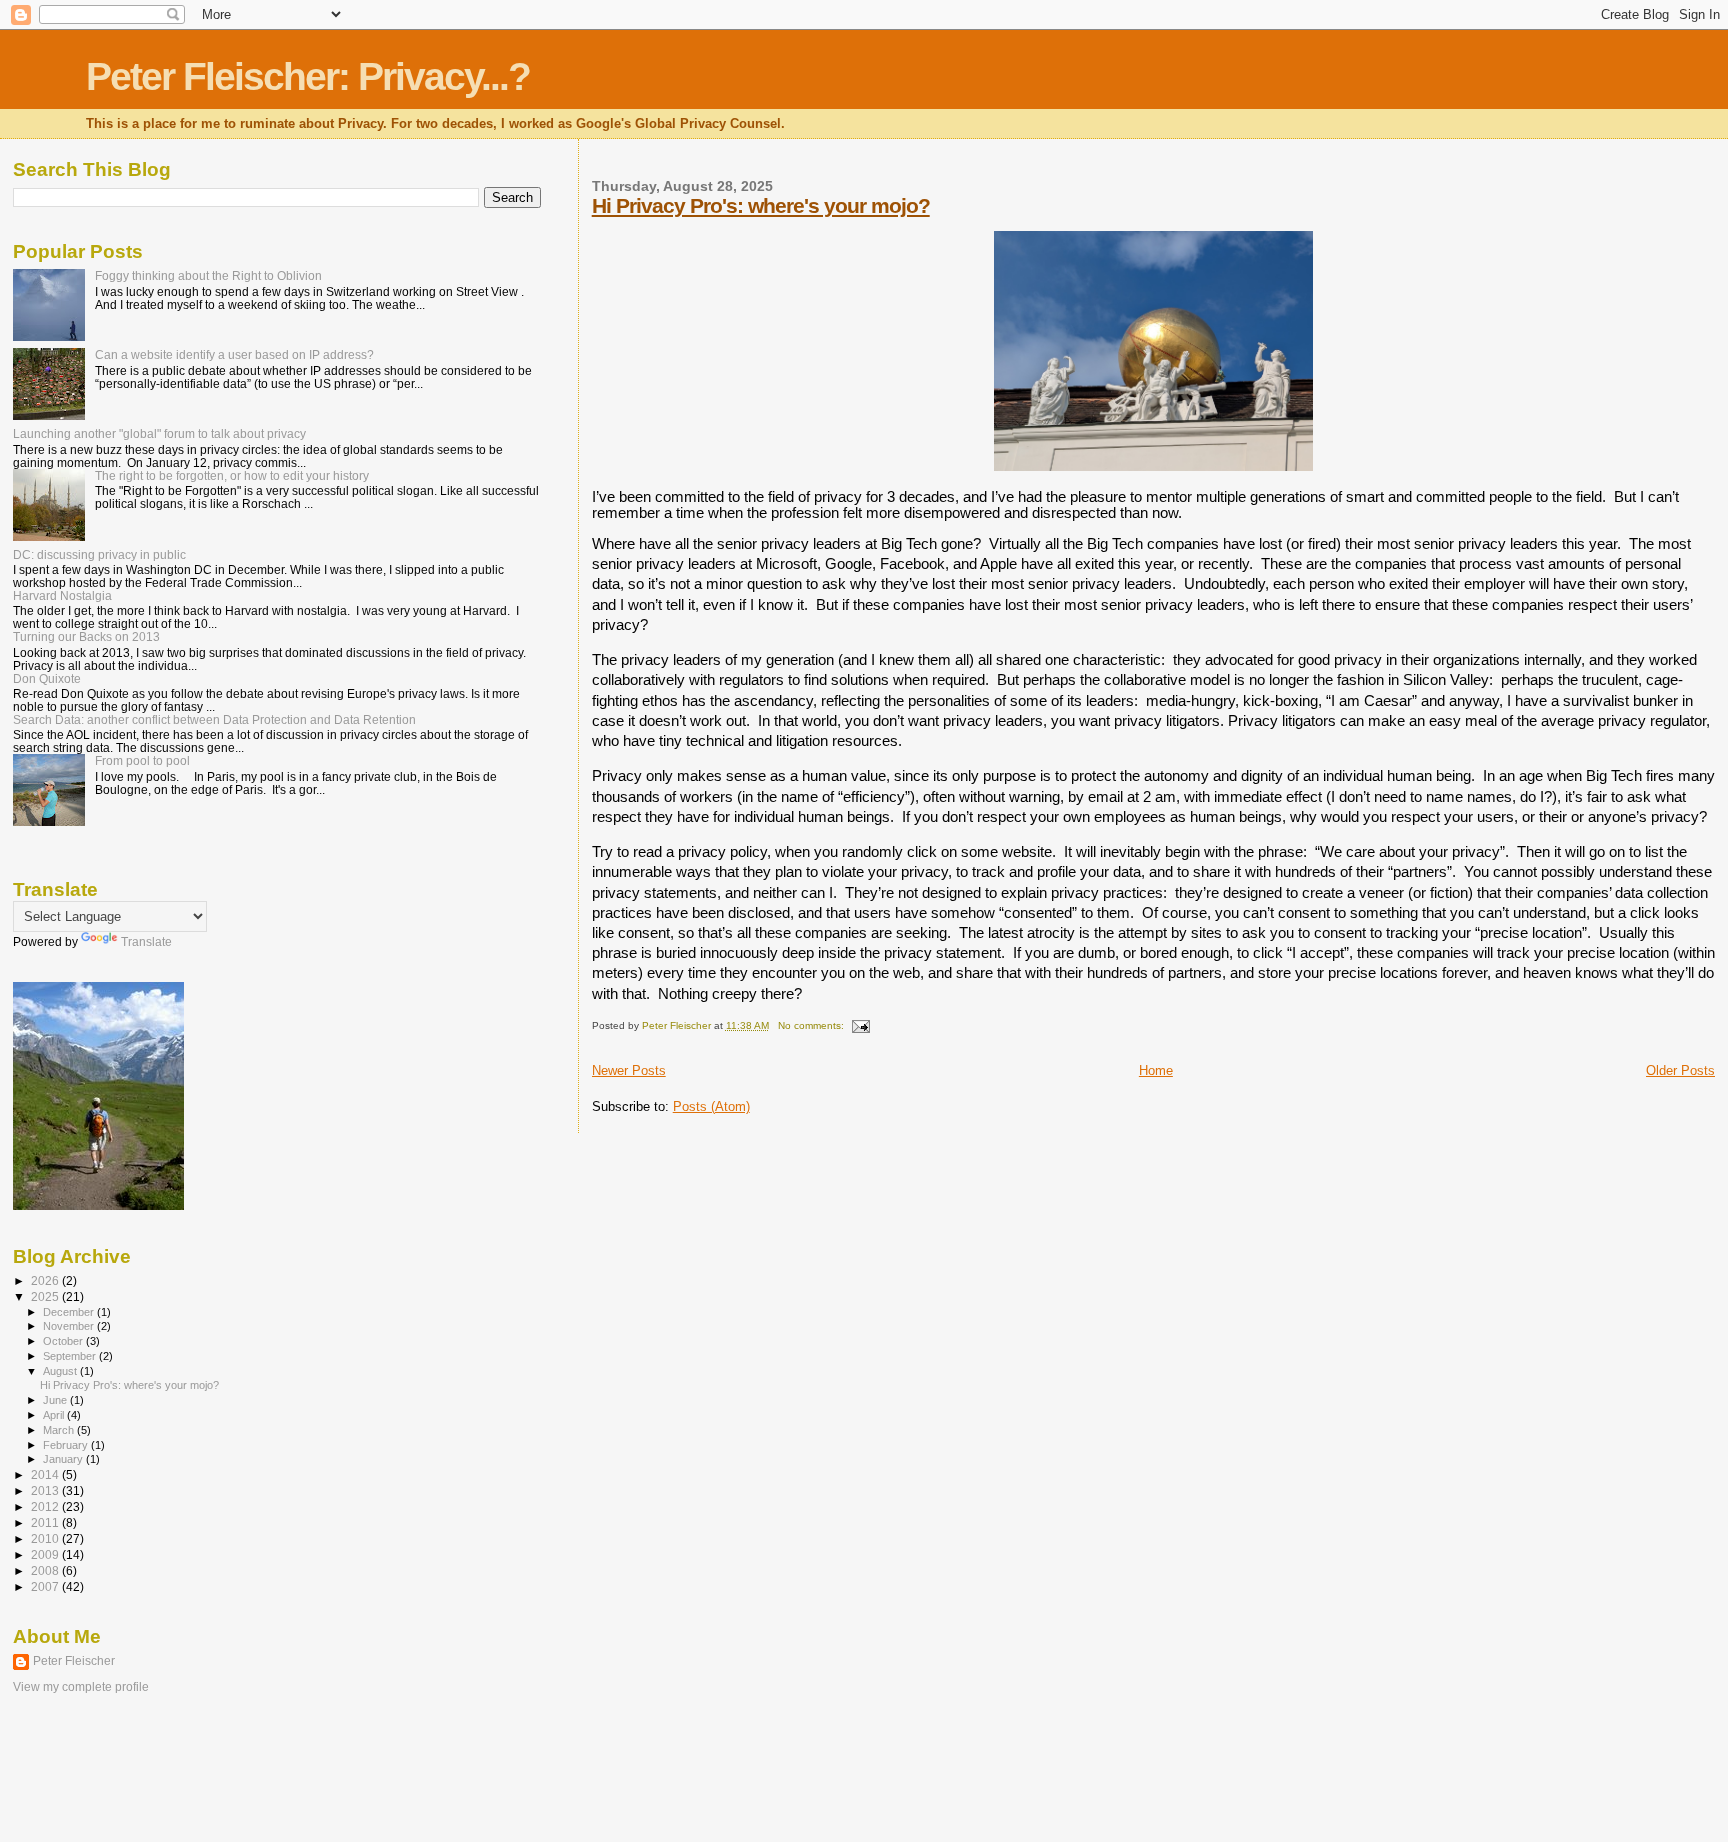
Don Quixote (47, 678)
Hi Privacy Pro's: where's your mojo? (761, 205)
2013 (46, 1490)
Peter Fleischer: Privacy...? (308, 76)
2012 (46, 1506)
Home (1156, 1070)
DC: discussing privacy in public (99, 554)
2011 (46, 1522)
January (64, 1459)
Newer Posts (629, 1070)
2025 (46, 1296)
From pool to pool (142, 760)
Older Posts (1680, 1070)
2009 (46, 1554)
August (61, 1371)
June (56, 1400)
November (70, 1326)
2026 (46, 1280)
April (55, 1415)
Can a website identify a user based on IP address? (234, 354)
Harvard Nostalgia (62, 595)
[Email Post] (860, 1025)
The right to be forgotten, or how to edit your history (232, 475)
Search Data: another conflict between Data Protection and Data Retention (214, 719)
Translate (146, 942)
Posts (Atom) (711, 1106)
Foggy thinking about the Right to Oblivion (208, 275)
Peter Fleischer (74, 1661)
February (67, 1445)
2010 (46, 1538)
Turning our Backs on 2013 (86, 636)
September (71, 1356)
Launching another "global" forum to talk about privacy (159, 433)
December (70, 1312)
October (64, 1341)
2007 (46, 1586)
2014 (46, 1474)
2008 (46, 1570)
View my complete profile (81, 1687)
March (60, 1430)
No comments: (812, 1025)
